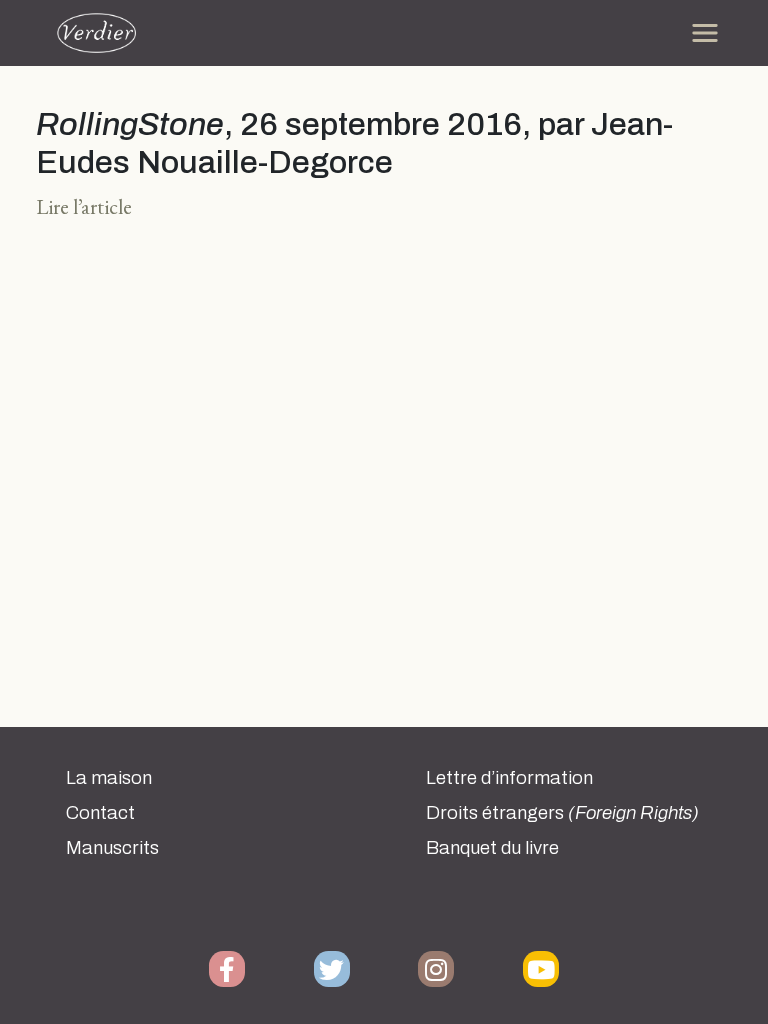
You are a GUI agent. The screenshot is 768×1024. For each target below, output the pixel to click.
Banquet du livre (492, 848)
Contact (100, 813)
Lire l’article (84, 206)
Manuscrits (112, 848)
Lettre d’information (509, 778)
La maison (109, 778)
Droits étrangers (562, 813)
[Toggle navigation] (705, 33)
